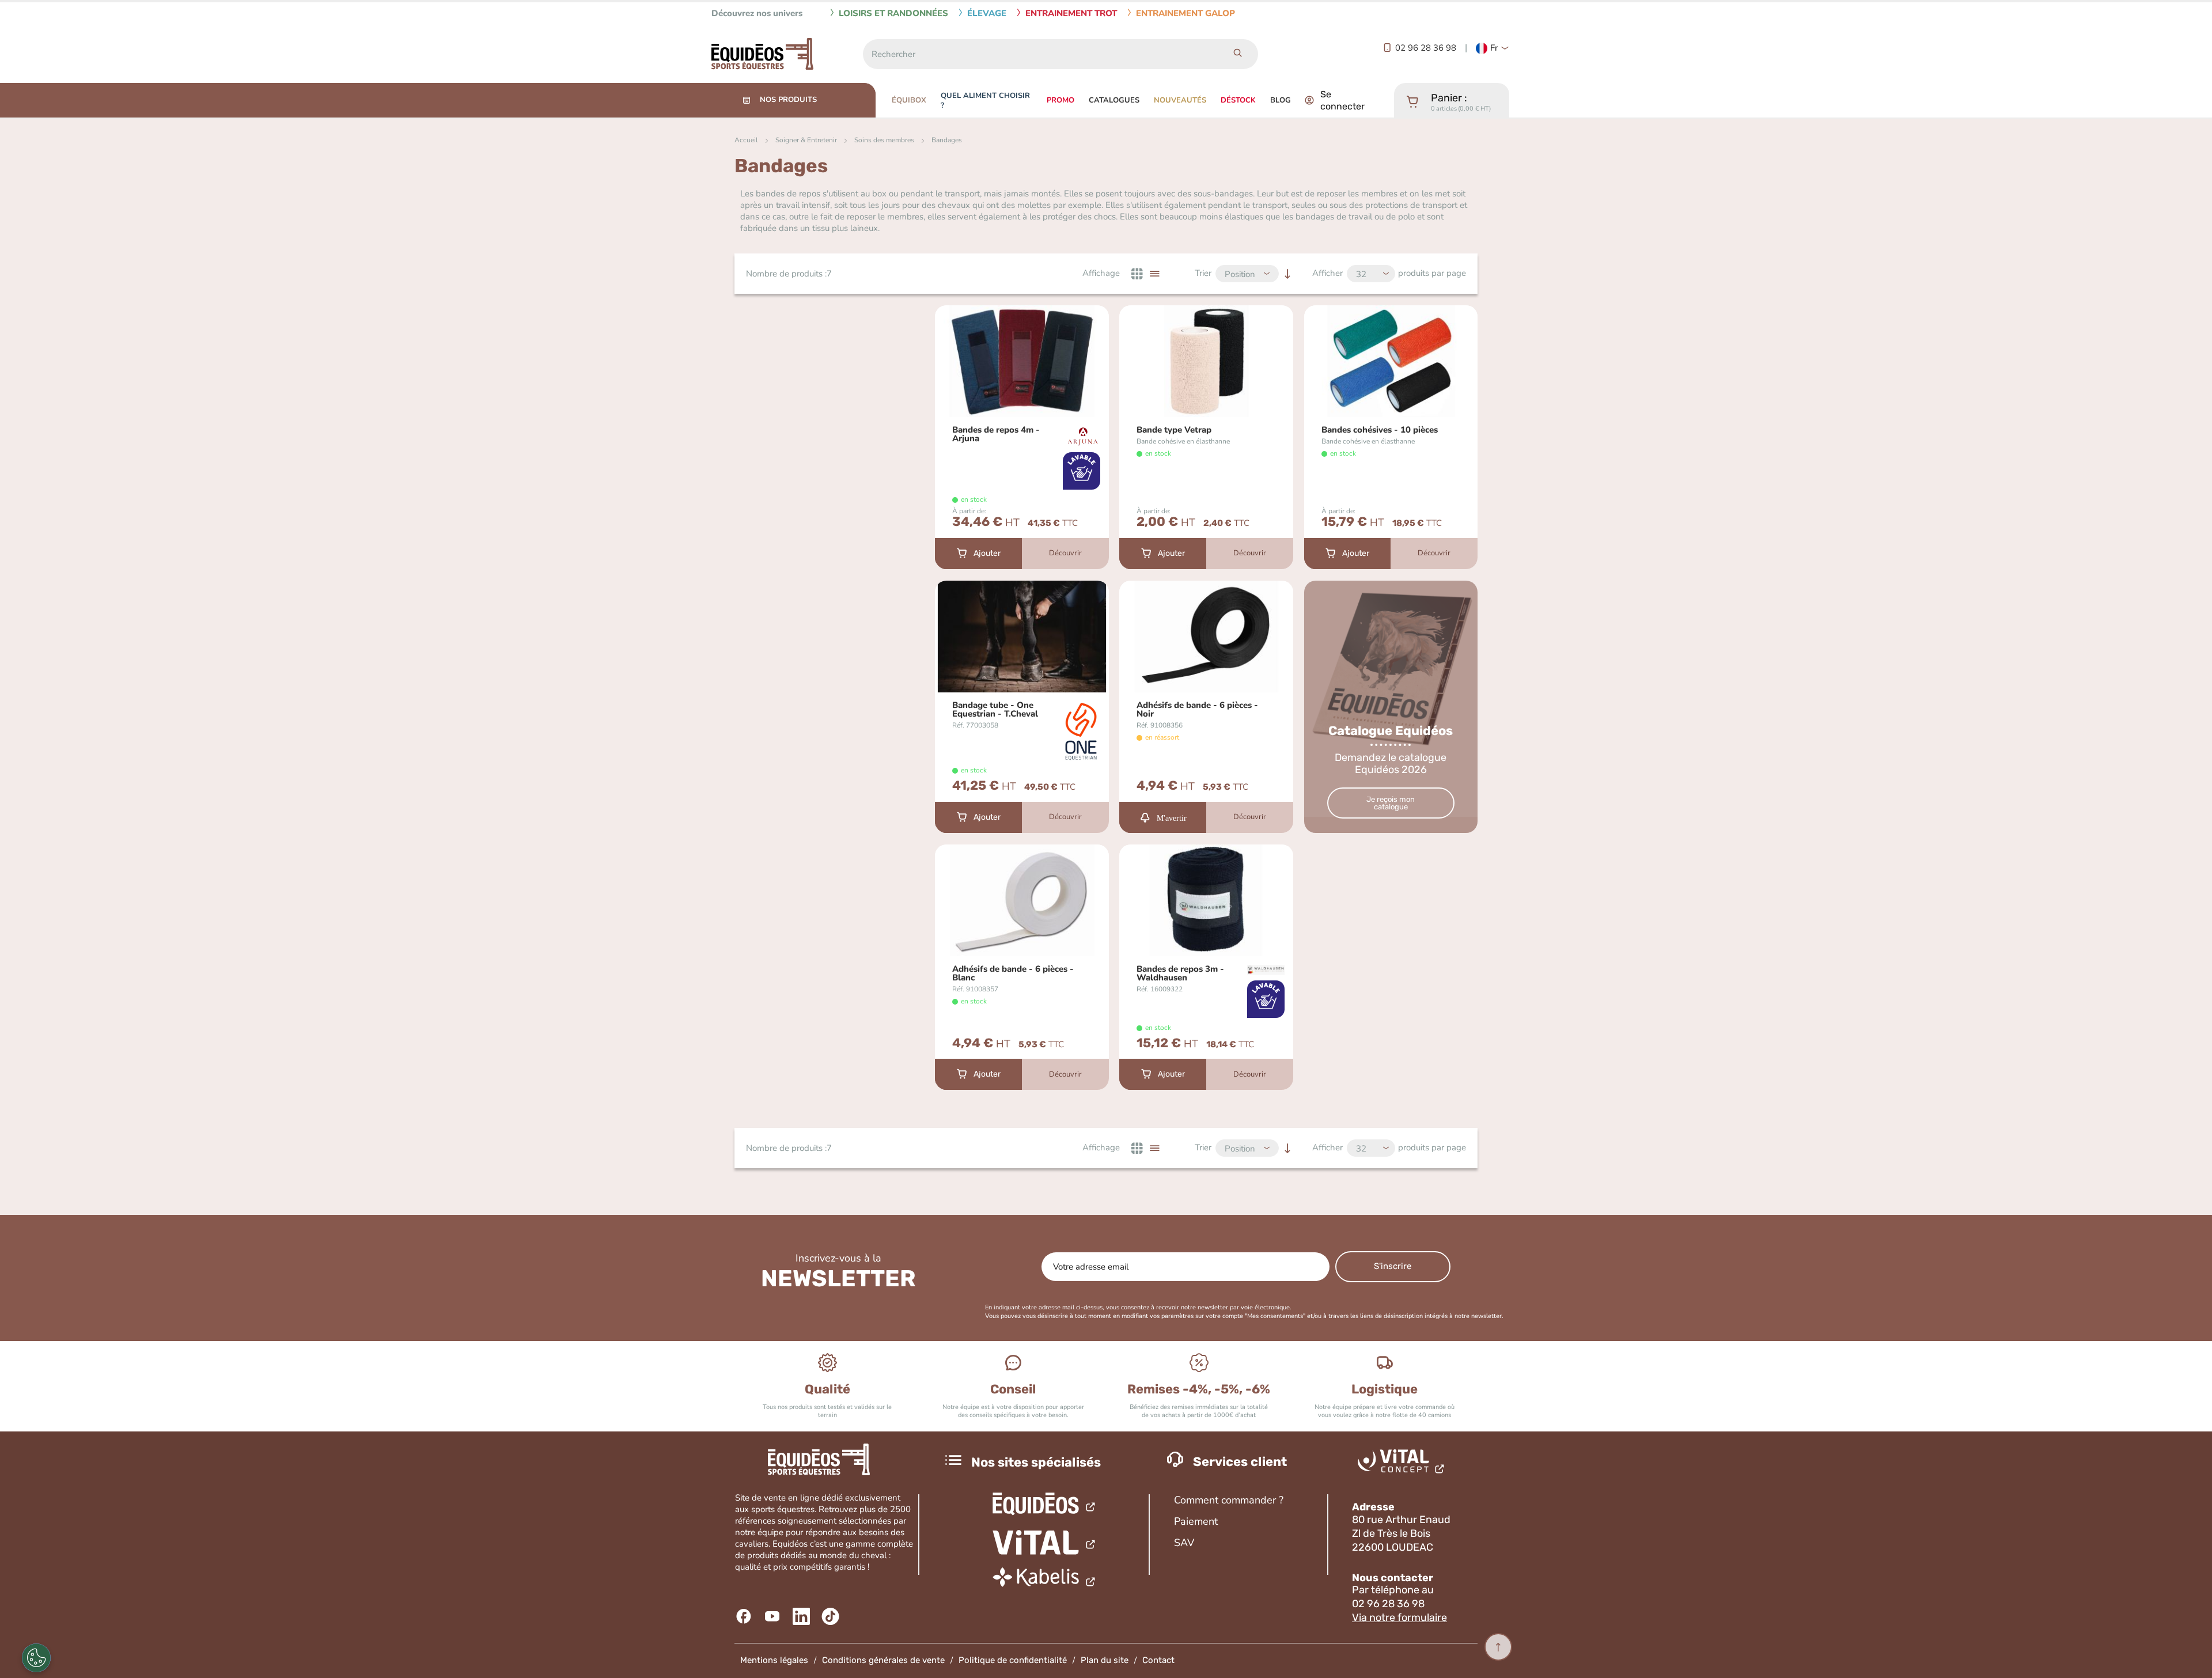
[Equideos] (1045, 1505)
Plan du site (1105, 1660)
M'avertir (1172, 817)
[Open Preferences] (36, 1658)
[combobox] (1040, 54)
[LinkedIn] (803, 1616)
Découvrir (1065, 553)
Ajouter (987, 553)
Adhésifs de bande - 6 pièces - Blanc (1013, 974)
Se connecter (1342, 100)
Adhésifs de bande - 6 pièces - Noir (1197, 710)
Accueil (746, 140)
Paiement (1196, 1521)
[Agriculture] (1045, 1543)
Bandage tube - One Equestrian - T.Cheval (995, 710)
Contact (1158, 1660)
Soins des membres (884, 140)
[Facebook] (745, 1616)
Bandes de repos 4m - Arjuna (996, 434)
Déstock (1238, 100)
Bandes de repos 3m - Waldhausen (1180, 974)
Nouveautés (1180, 100)
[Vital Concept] (1403, 1464)
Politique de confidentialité (1013, 1660)
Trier (1203, 273)
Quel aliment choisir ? (985, 101)
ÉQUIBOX (909, 100)
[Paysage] (1045, 1580)
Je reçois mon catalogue (1391, 803)
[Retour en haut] (1498, 1647)
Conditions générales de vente (883, 1660)
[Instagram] (832, 1616)
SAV (1184, 1543)
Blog (1281, 100)
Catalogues (1114, 100)
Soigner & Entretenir (806, 140)
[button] (1493, 48)
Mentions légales (774, 1660)
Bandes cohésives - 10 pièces (1380, 430)
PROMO (1060, 100)
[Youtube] (774, 1616)
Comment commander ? (1229, 1500)
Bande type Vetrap (1174, 430)
